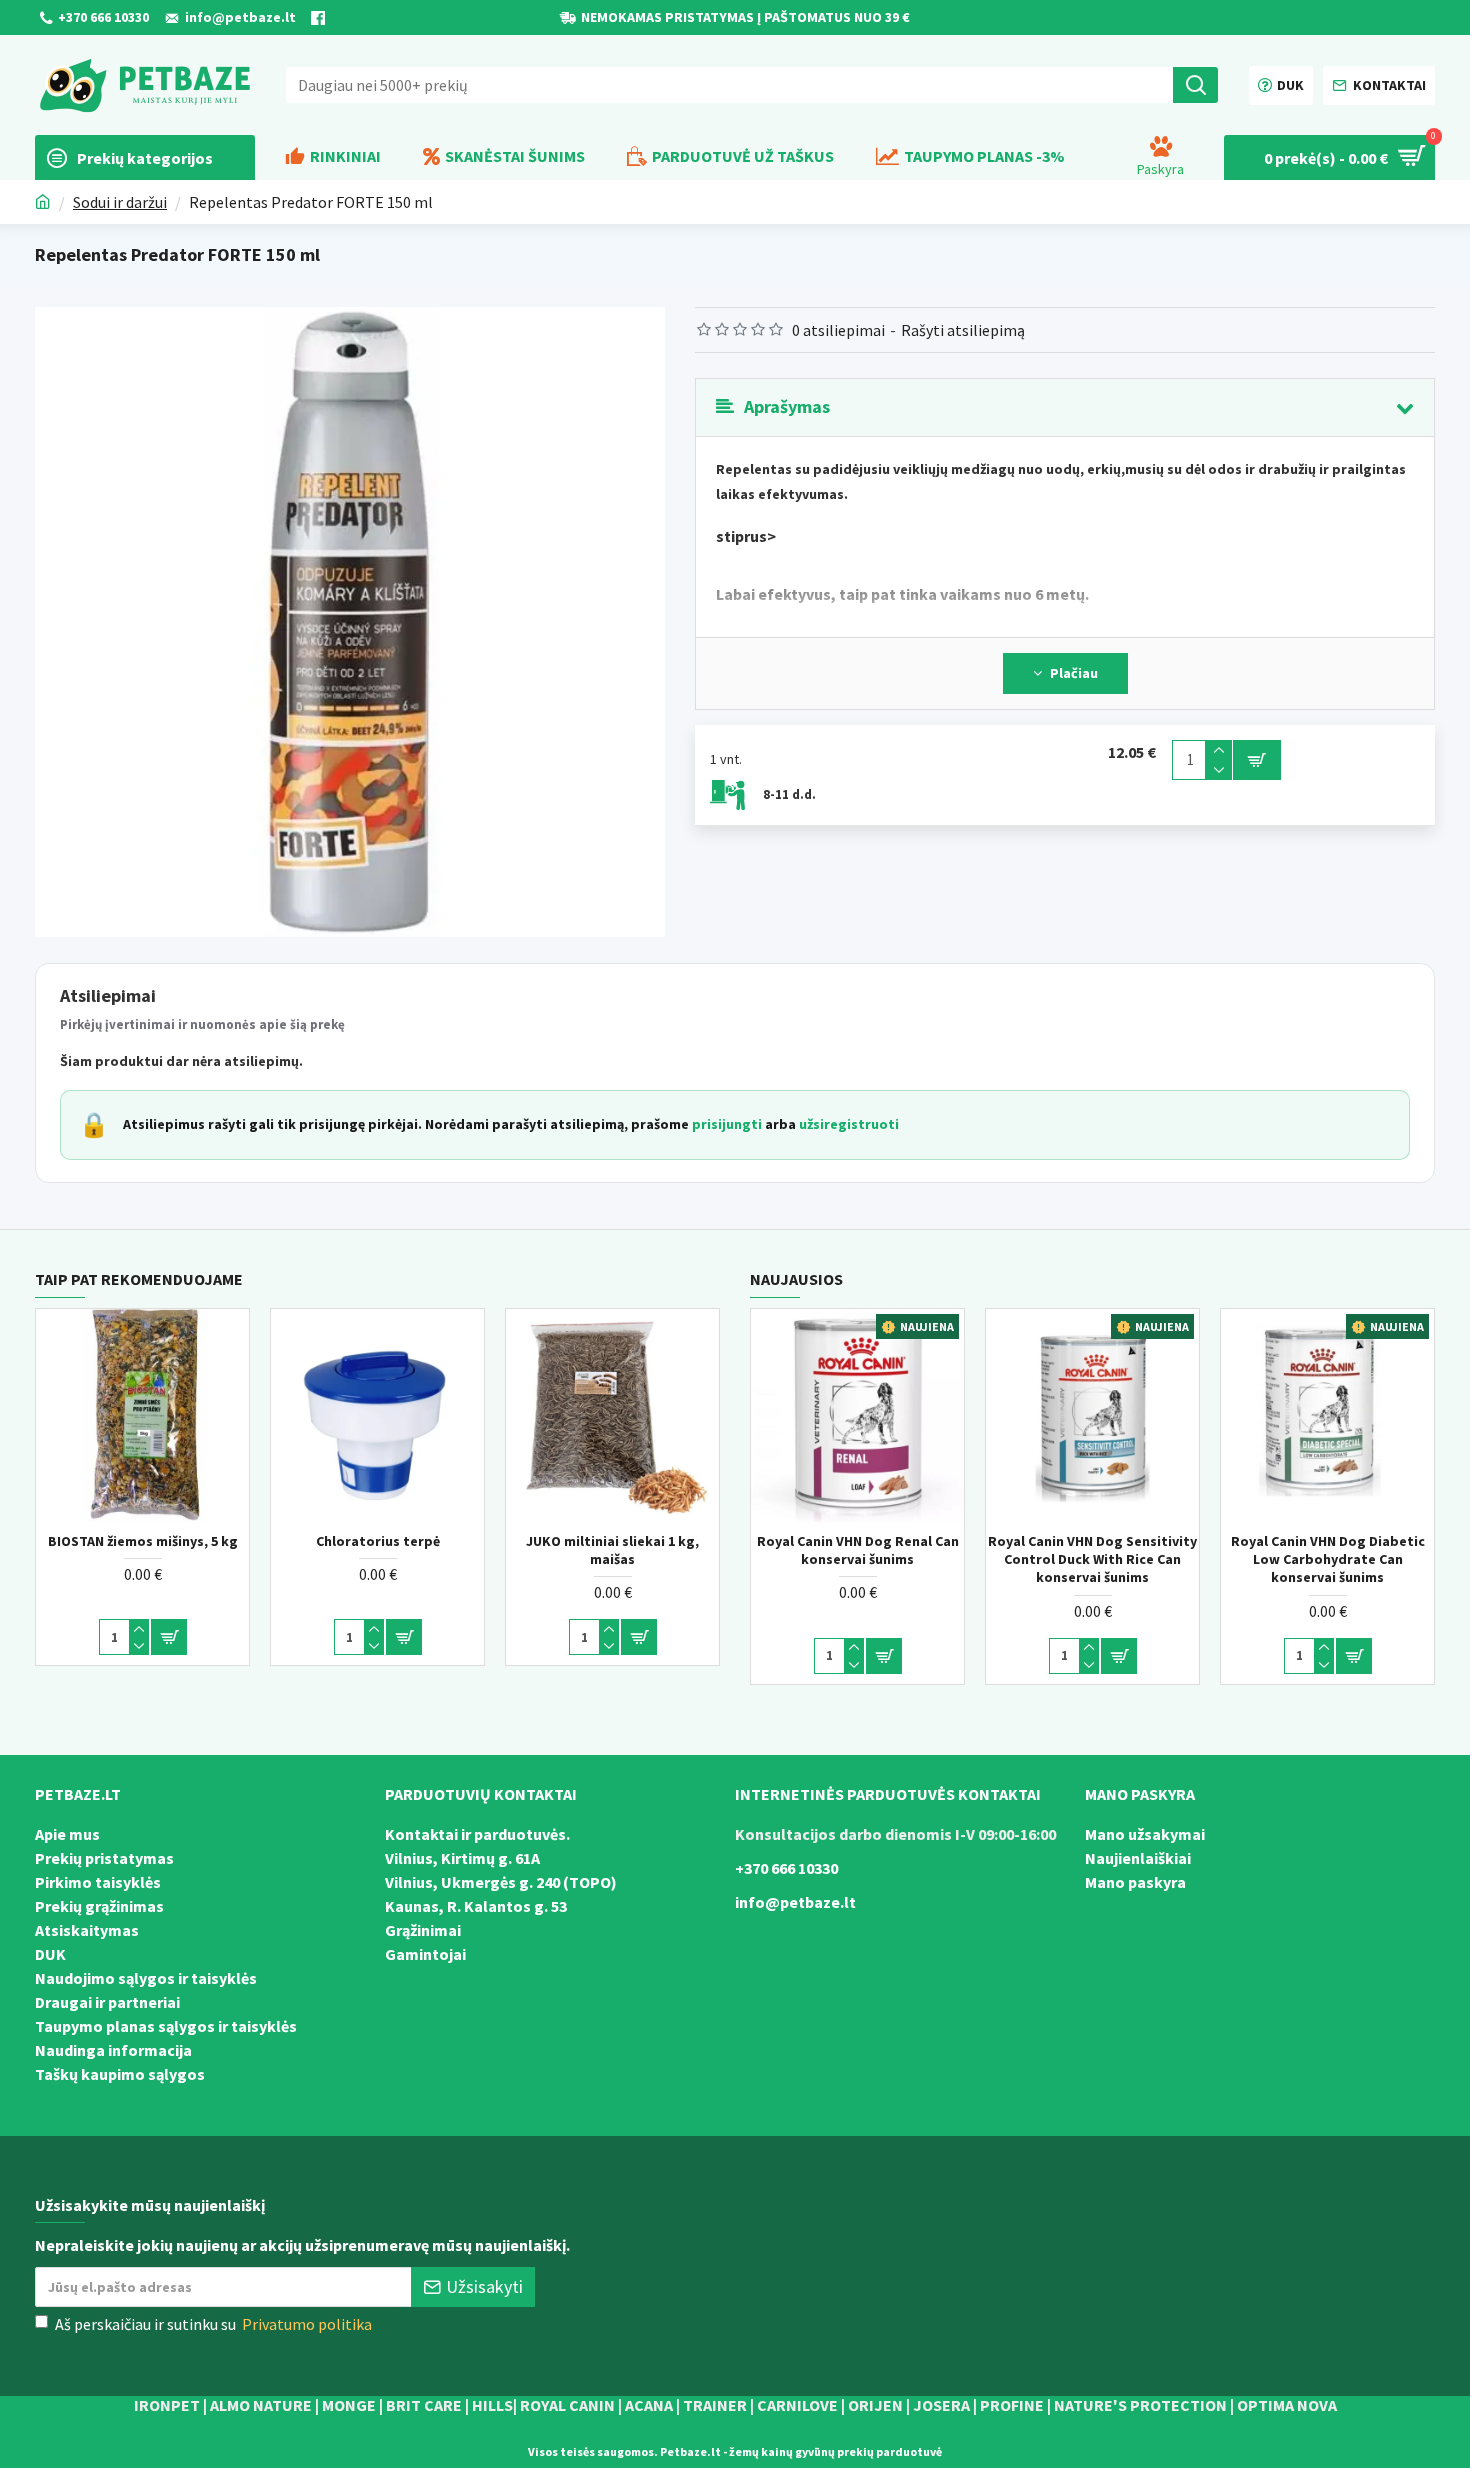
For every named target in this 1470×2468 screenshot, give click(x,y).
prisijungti (727, 1124)
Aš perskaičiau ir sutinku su (213, 2324)
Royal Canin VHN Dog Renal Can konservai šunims (858, 1550)
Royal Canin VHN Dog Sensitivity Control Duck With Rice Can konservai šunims (1092, 1559)
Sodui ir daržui (120, 202)
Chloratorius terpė (378, 1541)
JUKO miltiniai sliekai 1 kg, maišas (612, 1550)
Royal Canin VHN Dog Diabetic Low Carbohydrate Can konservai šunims (1328, 1559)
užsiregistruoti (849, 1124)
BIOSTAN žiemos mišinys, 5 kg (143, 1541)
